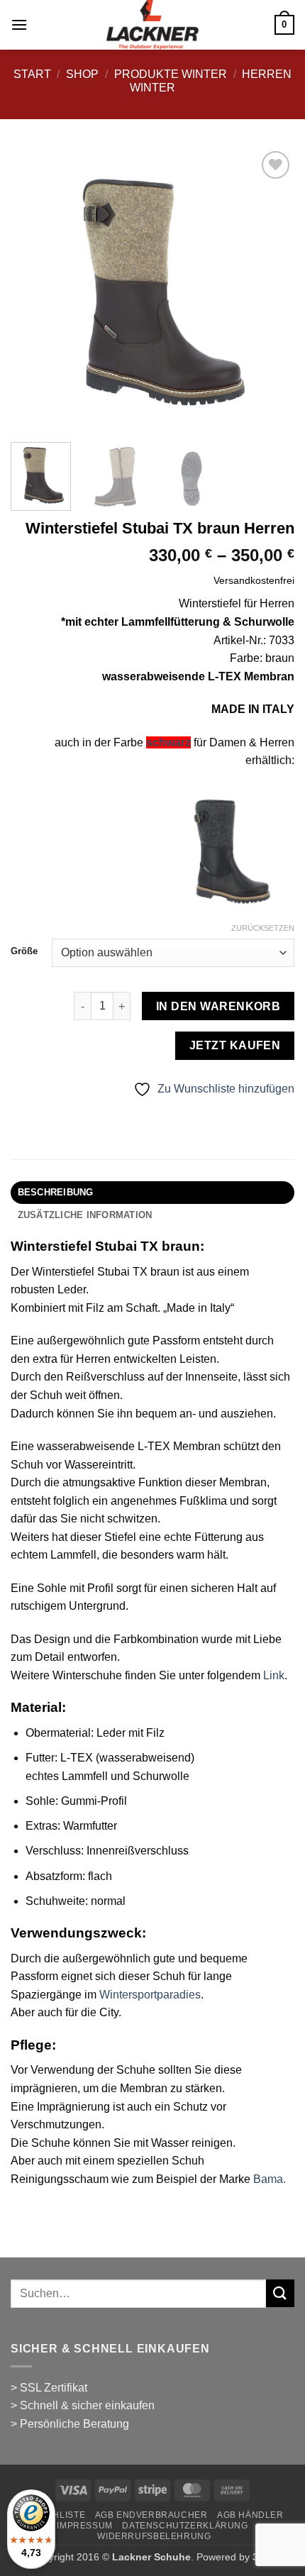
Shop (82, 74)
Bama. (270, 2179)
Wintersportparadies (150, 1995)
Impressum (85, 2526)
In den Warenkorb (218, 1006)
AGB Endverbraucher (151, 2515)
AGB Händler (250, 2515)
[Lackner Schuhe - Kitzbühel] (153, 25)
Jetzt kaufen (235, 1045)
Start (32, 74)
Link (274, 1675)
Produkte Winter (171, 74)
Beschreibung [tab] (56, 1192)
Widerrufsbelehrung (154, 2536)
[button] (19, 24)
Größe (24, 951)
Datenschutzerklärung (185, 2526)
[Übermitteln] (280, 2293)
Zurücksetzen (263, 928)
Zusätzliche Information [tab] (85, 1215)
